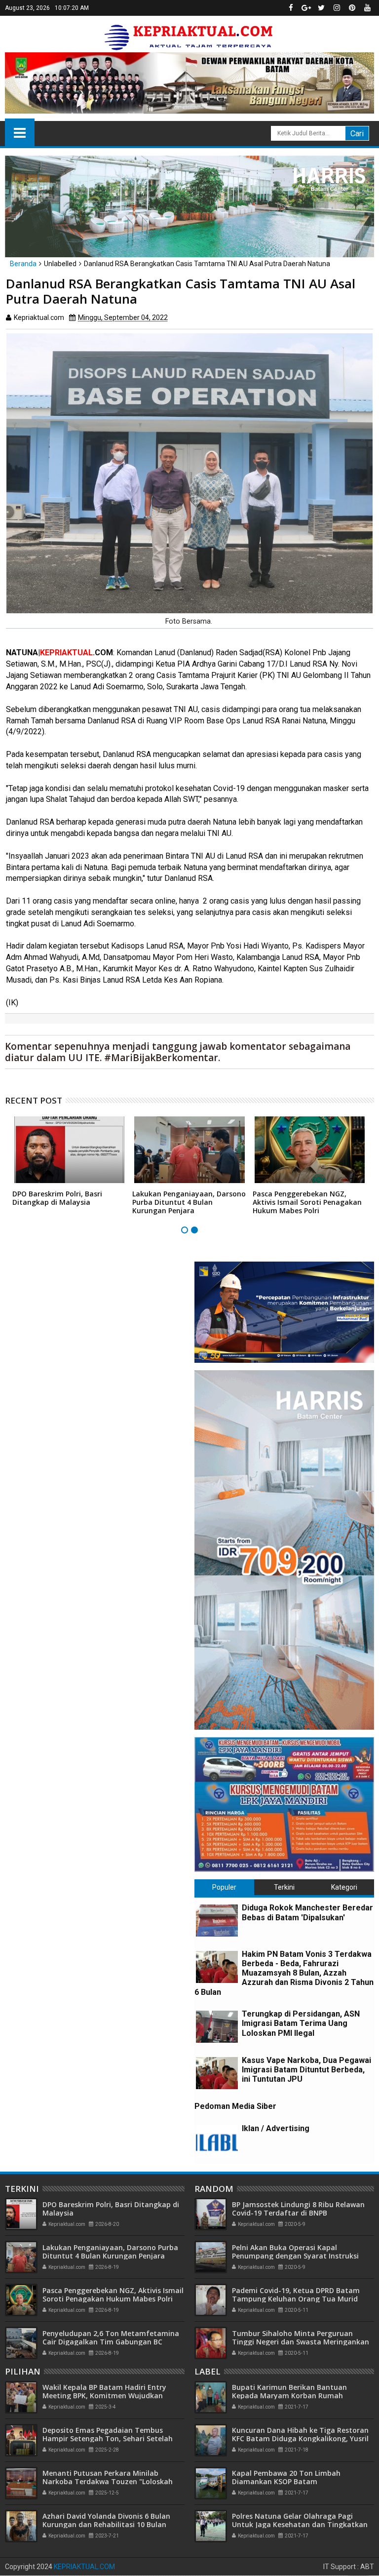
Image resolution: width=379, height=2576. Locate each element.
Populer (224, 1887)
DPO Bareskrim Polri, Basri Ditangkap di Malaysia (57, 1198)
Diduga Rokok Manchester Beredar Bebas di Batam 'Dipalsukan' (307, 1912)
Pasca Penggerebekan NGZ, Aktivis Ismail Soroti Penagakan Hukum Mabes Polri (307, 1202)
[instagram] (337, 8)
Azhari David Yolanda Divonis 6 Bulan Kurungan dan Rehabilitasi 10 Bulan (106, 2520)
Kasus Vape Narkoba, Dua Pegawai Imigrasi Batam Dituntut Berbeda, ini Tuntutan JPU (306, 2070)
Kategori (344, 1887)
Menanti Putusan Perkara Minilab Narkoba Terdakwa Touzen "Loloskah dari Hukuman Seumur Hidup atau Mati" (113, 2481)
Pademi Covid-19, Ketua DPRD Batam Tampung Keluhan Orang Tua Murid (296, 2295)
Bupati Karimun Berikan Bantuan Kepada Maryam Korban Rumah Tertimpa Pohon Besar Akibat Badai (294, 2396)
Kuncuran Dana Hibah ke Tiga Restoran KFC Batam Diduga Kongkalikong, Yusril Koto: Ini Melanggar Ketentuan (300, 2438)
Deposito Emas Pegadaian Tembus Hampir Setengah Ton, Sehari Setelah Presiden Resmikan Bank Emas (108, 2438)
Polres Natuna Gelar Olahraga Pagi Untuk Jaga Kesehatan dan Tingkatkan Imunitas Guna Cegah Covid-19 (300, 2524)
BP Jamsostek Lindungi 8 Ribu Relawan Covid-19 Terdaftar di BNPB (298, 2209)
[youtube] (367, 8)
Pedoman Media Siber (235, 2106)
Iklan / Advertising (276, 2128)
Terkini (284, 1887)
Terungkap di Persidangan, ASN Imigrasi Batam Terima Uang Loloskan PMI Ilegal (301, 2023)
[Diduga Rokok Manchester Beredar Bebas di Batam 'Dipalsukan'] (217, 1921)
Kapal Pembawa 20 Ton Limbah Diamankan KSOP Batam (286, 2477)
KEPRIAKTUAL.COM (84, 2567)
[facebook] (291, 8)
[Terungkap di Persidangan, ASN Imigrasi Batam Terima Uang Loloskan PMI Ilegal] (217, 2027)
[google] (306, 8)
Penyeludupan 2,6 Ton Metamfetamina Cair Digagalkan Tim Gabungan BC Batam (111, 2342)
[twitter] (321, 8)
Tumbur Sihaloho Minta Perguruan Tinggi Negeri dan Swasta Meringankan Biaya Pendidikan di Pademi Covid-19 (301, 2342)
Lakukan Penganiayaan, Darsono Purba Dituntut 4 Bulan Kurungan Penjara (189, 1202)
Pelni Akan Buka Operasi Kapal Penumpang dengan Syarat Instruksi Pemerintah (295, 2256)
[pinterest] (352, 8)
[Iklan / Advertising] (217, 2141)
